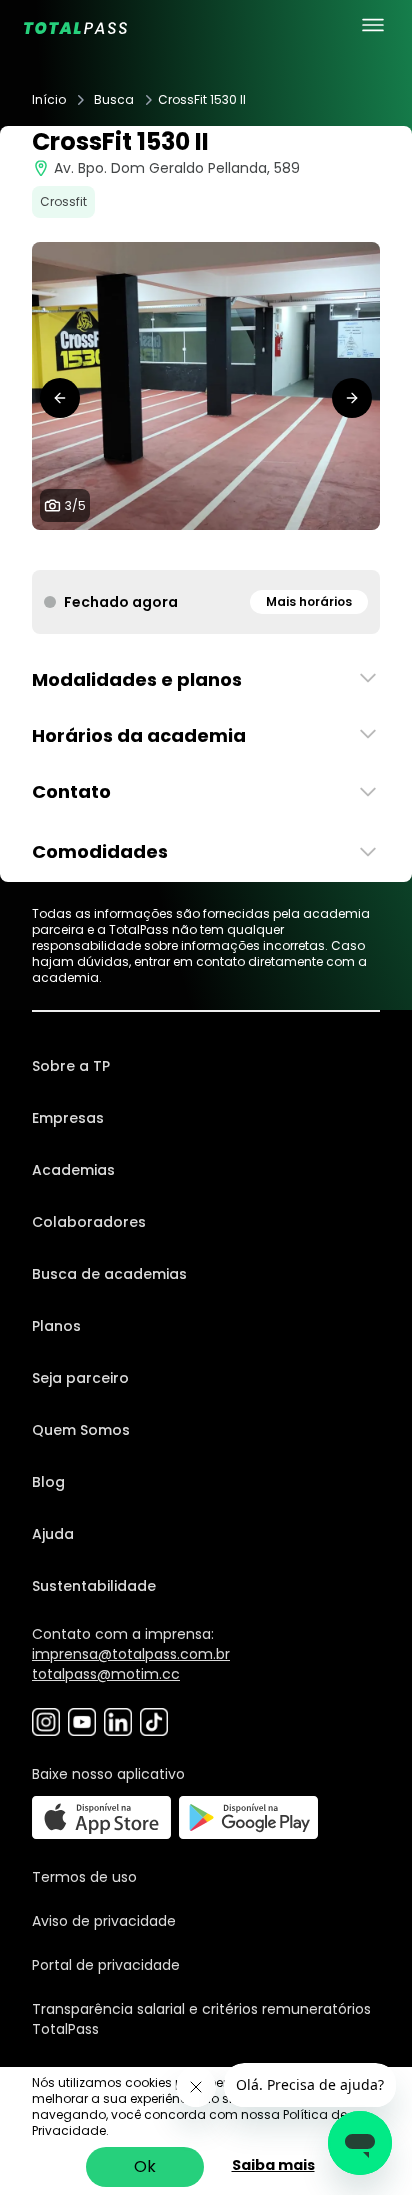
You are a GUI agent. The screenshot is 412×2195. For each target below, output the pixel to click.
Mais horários (309, 601)
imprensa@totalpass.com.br (131, 1654)
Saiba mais (273, 2165)
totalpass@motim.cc (106, 1674)
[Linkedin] (118, 1722)
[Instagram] (46, 1722)
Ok (145, 2166)
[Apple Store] (101, 1817)
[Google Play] (248, 1817)
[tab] (174, 550)
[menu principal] (373, 25)
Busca (114, 100)
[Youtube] (82, 1722)
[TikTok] (154, 1722)
